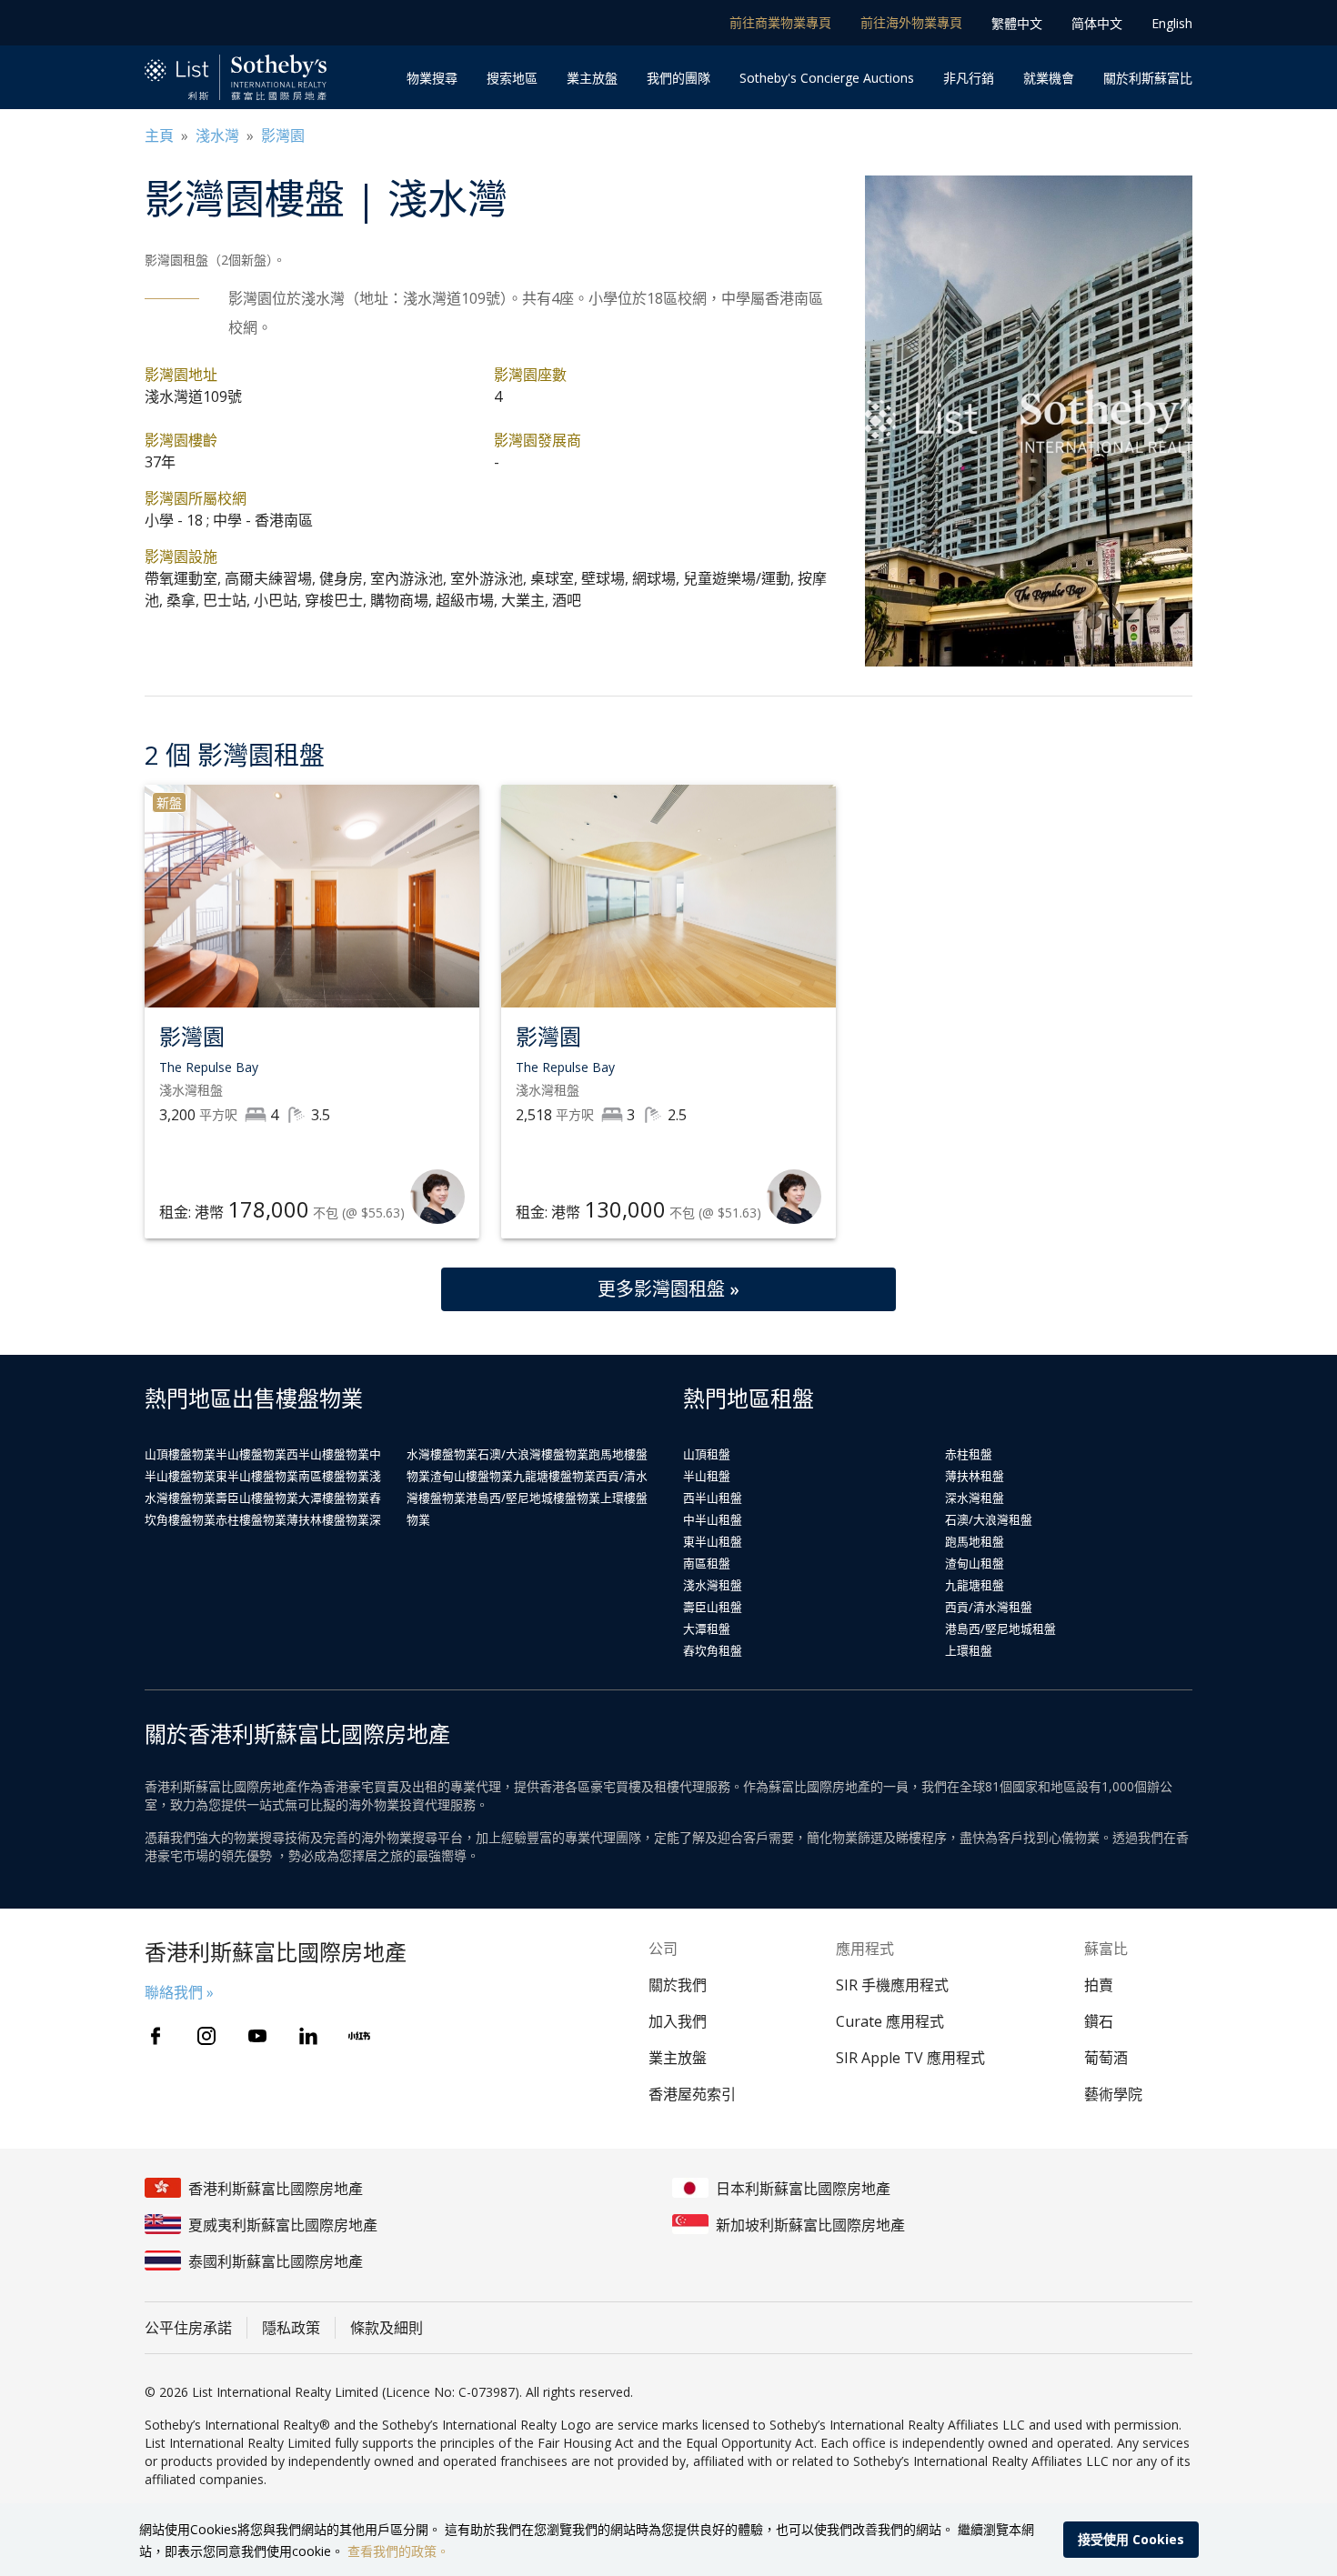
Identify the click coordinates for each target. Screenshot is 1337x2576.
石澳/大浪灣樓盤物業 (533, 1454)
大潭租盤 (707, 1629)
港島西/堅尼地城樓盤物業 (533, 1498)
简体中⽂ (1097, 23)
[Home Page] (236, 78)
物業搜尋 (432, 78)
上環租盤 (969, 1650)
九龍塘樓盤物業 (554, 1476)
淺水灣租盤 (713, 1585)
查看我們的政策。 (398, 2551)
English (1172, 23)
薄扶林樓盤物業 (328, 1519)
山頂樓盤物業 (180, 1454)
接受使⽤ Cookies (1131, 2539)
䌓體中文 (1017, 23)
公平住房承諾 (188, 2328)
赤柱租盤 (969, 1454)
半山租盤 (707, 1476)
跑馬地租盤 (975, 1541)
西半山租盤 (713, 1498)
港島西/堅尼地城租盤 (1000, 1629)
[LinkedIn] (308, 2036)
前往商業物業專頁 (780, 22)
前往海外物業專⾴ (911, 22)
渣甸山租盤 (975, 1563)
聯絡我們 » (179, 1992)
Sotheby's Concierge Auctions (827, 78)
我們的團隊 (679, 78)
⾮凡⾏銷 (969, 78)
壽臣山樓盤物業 (257, 1498)
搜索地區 (512, 78)
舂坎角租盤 (713, 1650)
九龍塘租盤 (975, 1585)
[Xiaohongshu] (359, 2036)
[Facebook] (156, 2036)
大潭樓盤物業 (334, 1498)
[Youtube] (257, 2036)
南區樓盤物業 (334, 1476)
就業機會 (1049, 78)
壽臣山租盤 (713, 1607)
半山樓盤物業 (251, 1454)
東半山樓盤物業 (257, 1476)
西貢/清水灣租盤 (989, 1607)
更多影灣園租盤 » (668, 1289)
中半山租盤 (713, 1519)
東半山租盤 (713, 1541)
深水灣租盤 (975, 1498)
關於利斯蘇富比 (1148, 78)
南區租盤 (707, 1563)
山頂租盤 (707, 1454)
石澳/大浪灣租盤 (989, 1519)
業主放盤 (592, 78)
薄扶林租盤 (975, 1476)
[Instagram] (206, 2036)
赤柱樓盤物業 (251, 1519)
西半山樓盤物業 (328, 1454)
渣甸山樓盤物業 (472, 1476)
